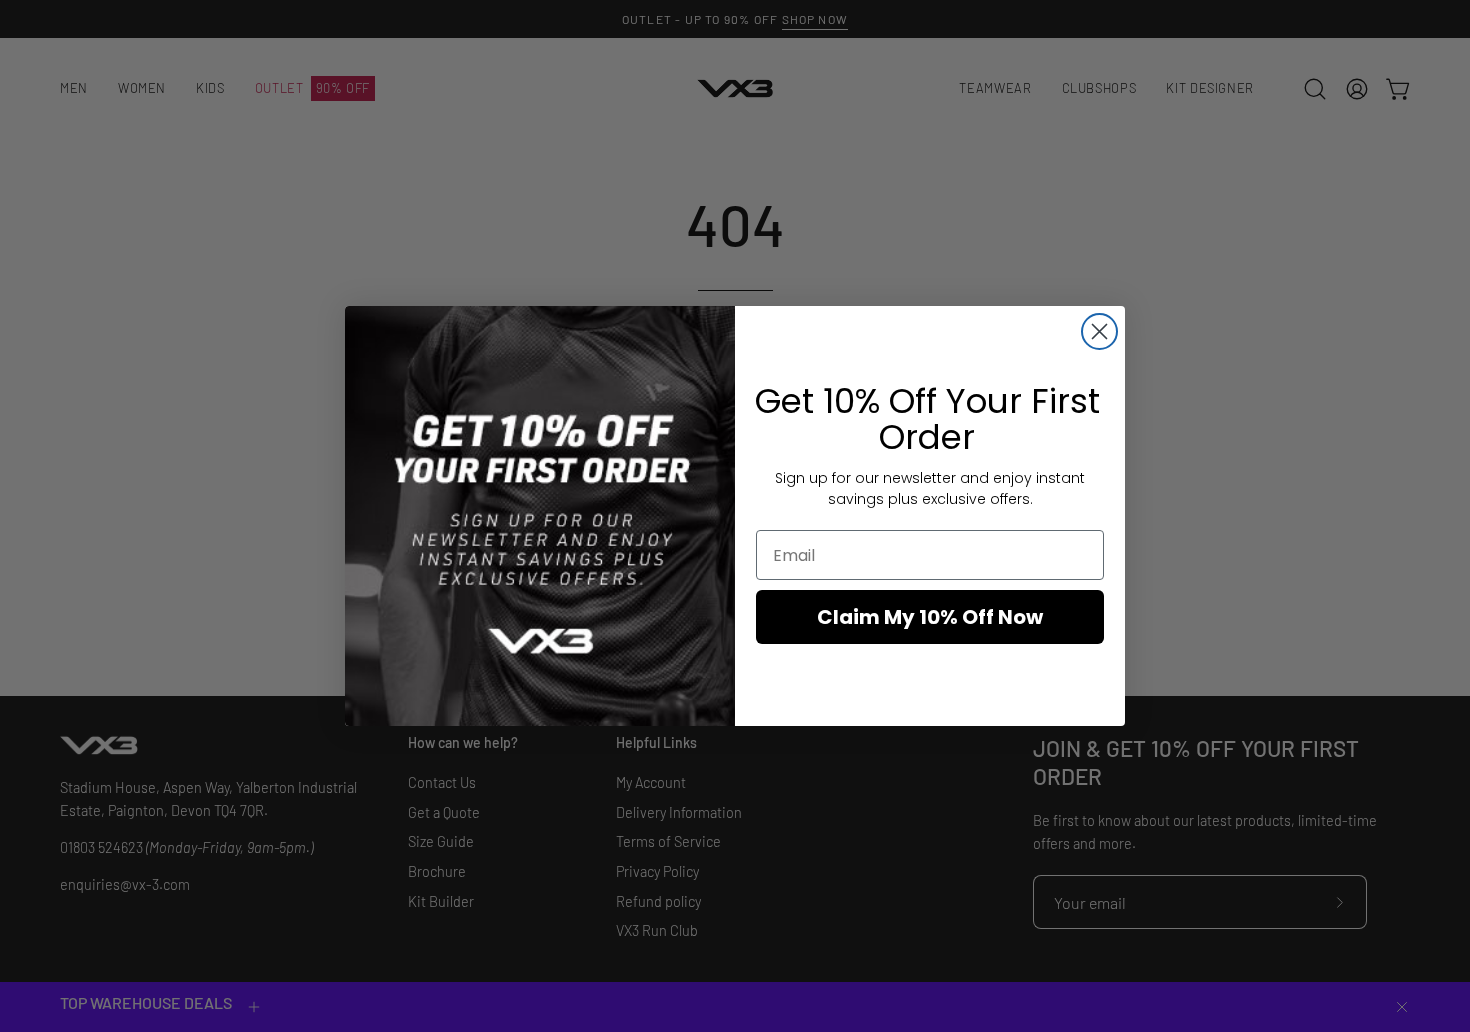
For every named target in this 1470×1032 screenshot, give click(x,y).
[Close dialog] (1099, 331)
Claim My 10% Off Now (930, 617)
